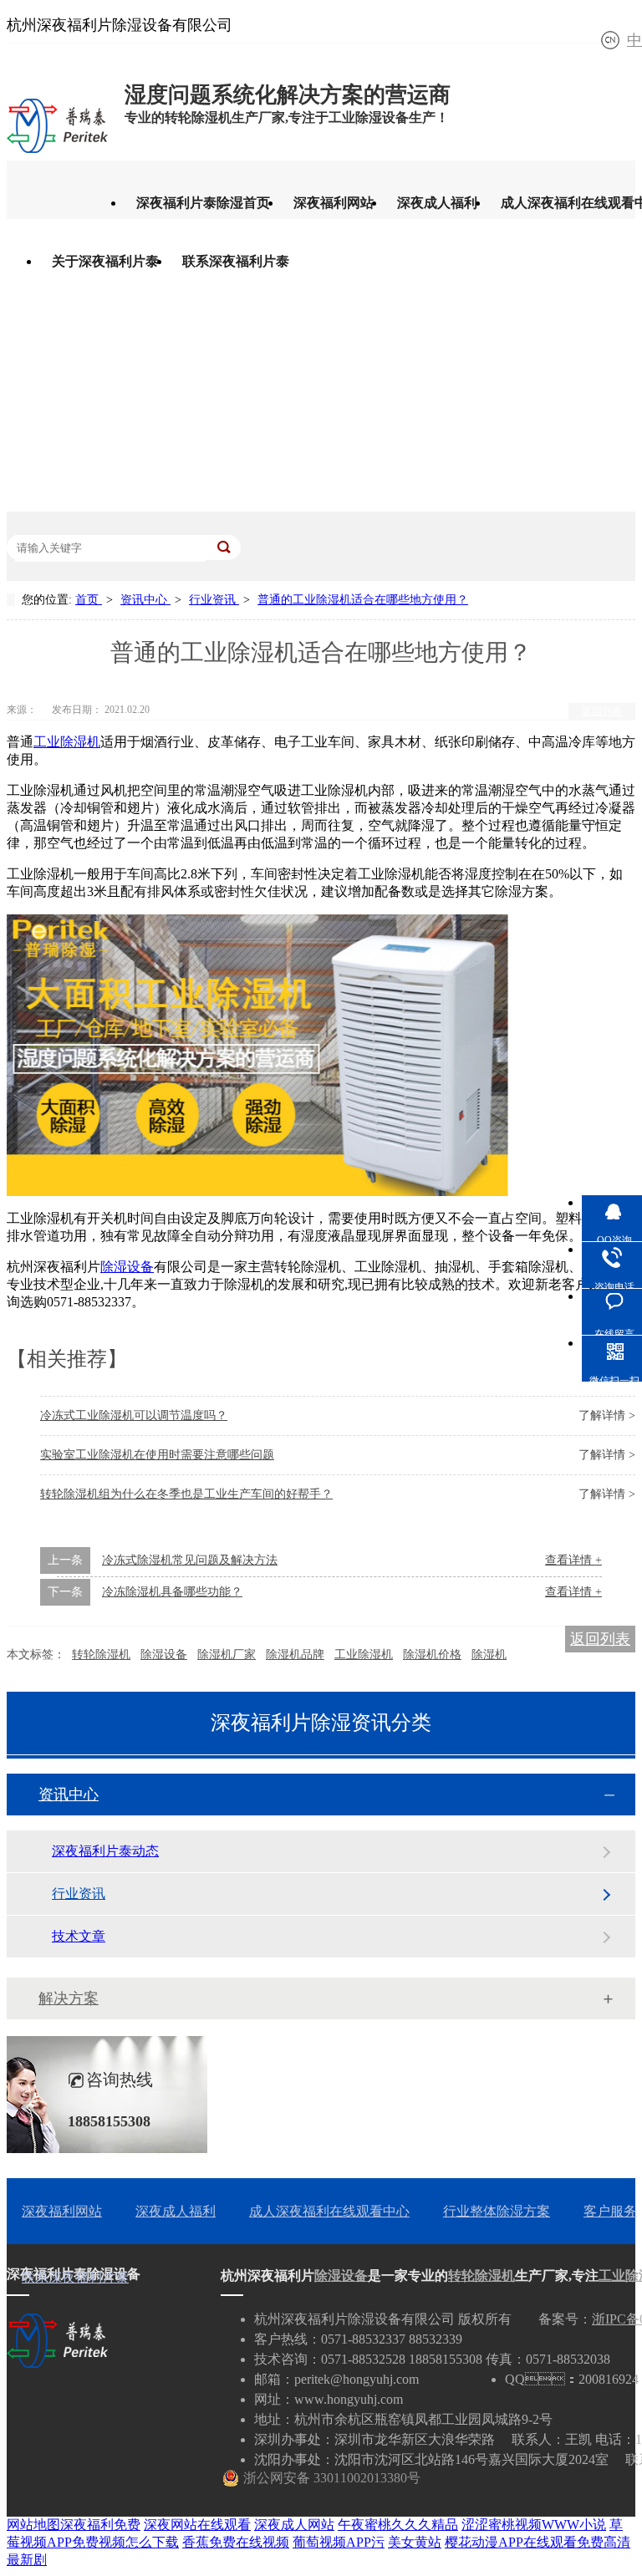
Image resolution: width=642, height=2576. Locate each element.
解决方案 (69, 1998)
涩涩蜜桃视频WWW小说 (534, 2525)
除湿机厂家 (227, 1655)
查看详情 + (573, 1560)
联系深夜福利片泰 (236, 261)
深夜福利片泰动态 (105, 1851)
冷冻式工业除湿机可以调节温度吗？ (134, 1415)
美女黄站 (415, 2542)
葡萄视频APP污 (339, 2542)
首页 (89, 600)
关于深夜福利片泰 (105, 261)
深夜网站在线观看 (197, 2525)
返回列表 (602, 711)
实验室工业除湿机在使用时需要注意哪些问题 (157, 1455)
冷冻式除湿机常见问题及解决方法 (190, 1560)
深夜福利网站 (334, 203)
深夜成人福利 (437, 203)
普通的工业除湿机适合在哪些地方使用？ (363, 600)
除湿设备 (127, 1267)
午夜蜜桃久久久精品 (398, 2525)
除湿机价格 (432, 1655)
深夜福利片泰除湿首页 (203, 203)
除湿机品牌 (295, 1655)
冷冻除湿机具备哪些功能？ (172, 1592)
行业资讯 (214, 600)
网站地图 (33, 2525)
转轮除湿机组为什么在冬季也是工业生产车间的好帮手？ (186, 1494)
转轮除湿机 (101, 1655)
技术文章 (79, 1936)
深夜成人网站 (294, 2525)
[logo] (57, 148)
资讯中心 (145, 600)
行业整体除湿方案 (497, 2211)
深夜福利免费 (100, 2525)
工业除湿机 (67, 742)
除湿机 (489, 1655)
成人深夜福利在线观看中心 (329, 2211)
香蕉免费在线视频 (236, 2542)
